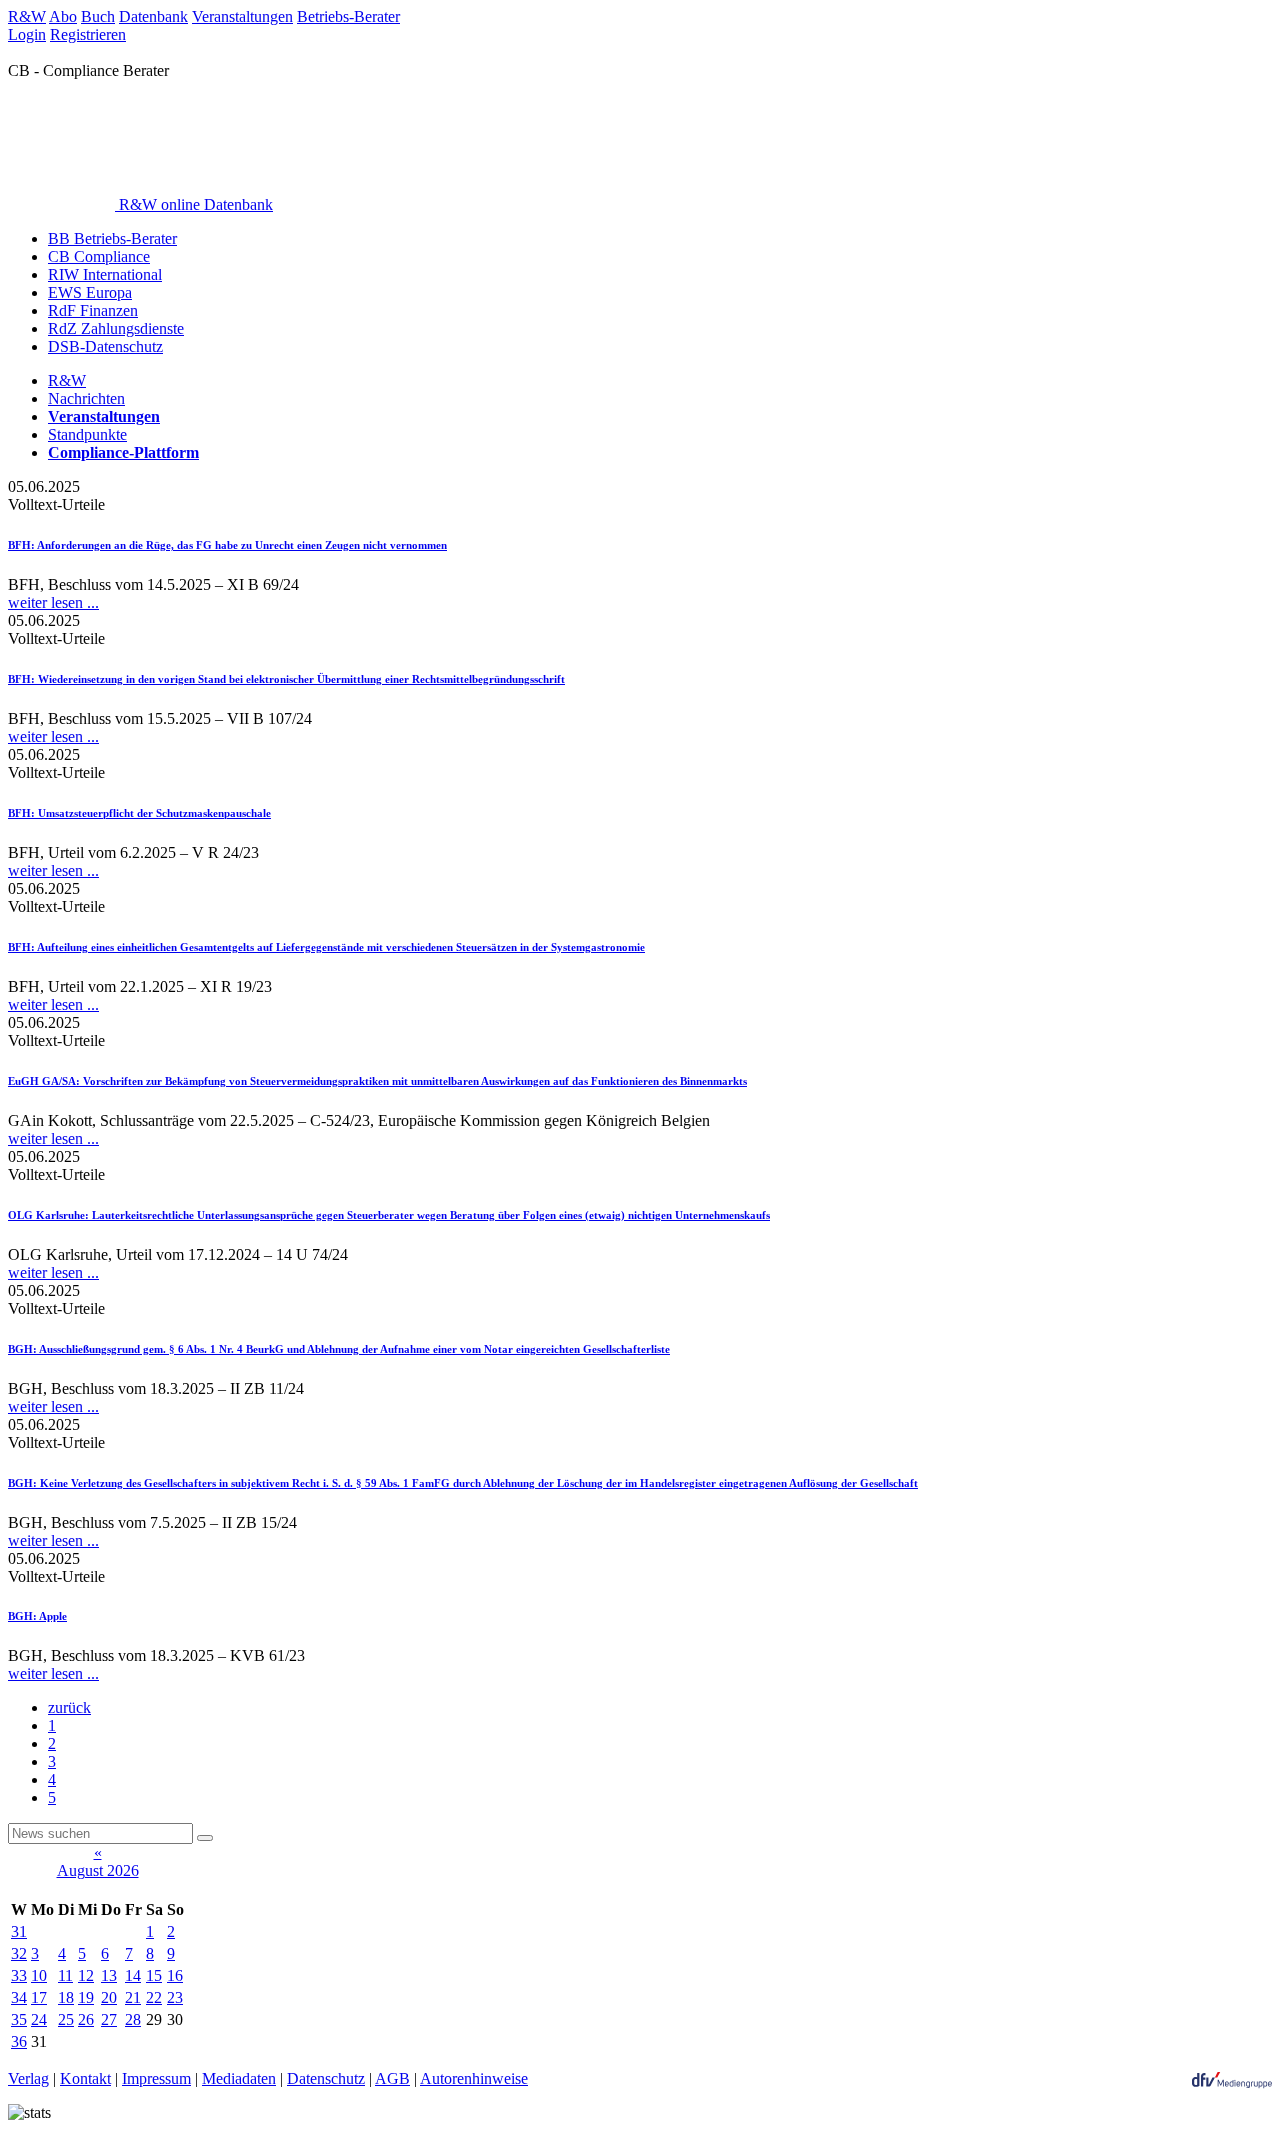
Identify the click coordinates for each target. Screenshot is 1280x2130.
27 (109, 2019)
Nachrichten (86, 398)
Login (27, 34)
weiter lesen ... (53, 602)
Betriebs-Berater (348, 16)
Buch (98, 16)
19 (86, 1997)
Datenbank (153, 16)
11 (65, 1975)
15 (154, 1975)
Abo (63, 16)
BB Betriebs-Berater (112, 238)
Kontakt (85, 2078)
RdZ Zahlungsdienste (116, 328)
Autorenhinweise (474, 2078)
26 (86, 2019)
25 (66, 2019)
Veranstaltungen (242, 16)
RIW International (105, 274)
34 (19, 1997)
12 (86, 1975)
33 (19, 1975)
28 (133, 2019)
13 (109, 1975)
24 (39, 2019)
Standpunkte (87, 434)
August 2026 (98, 1870)
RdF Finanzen (93, 310)
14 (133, 1975)
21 (133, 1997)
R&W (27, 16)
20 (109, 1997)
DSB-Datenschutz (105, 346)
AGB (392, 2078)
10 (39, 1975)
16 (175, 1975)
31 (19, 1931)
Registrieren (88, 34)
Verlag (28, 2078)
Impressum (156, 2078)
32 (19, 1953)
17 (39, 1997)
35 (19, 2019)
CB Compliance (99, 256)
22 (154, 1997)
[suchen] (205, 1838)
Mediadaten (239, 2078)
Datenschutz (326, 2078)
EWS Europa (90, 292)
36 (19, 2041)
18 (66, 1997)
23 (175, 1997)
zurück (69, 1707)
